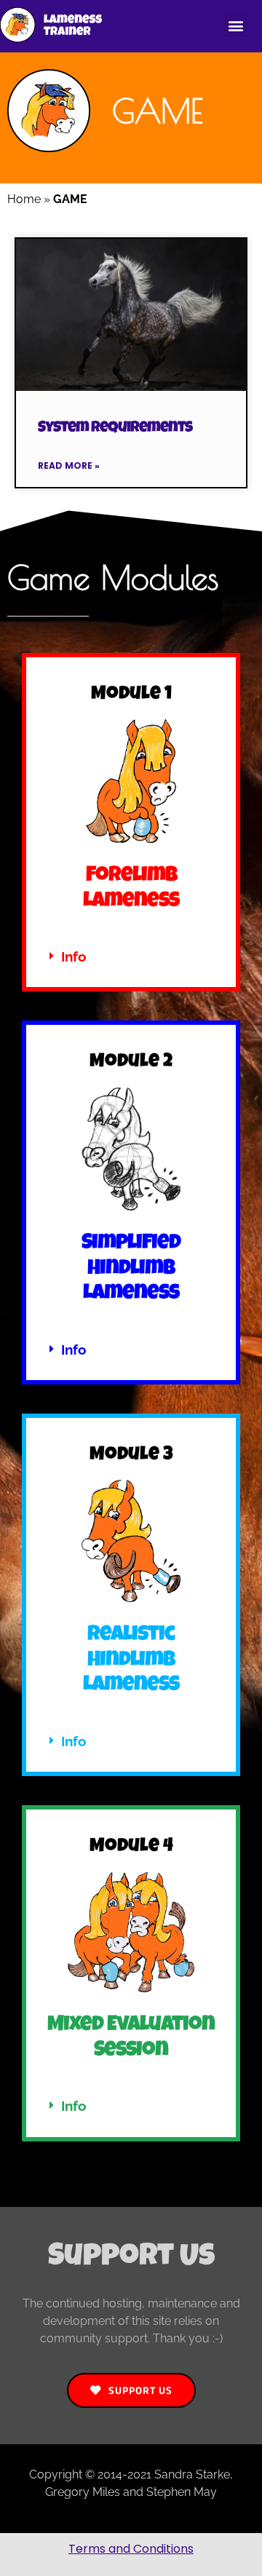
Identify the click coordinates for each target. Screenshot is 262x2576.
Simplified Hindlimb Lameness (131, 1269)
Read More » (69, 465)
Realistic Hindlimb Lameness (131, 1661)
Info (74, 956)
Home (24, 199)
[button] (235, 25)
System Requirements (115, 428)
